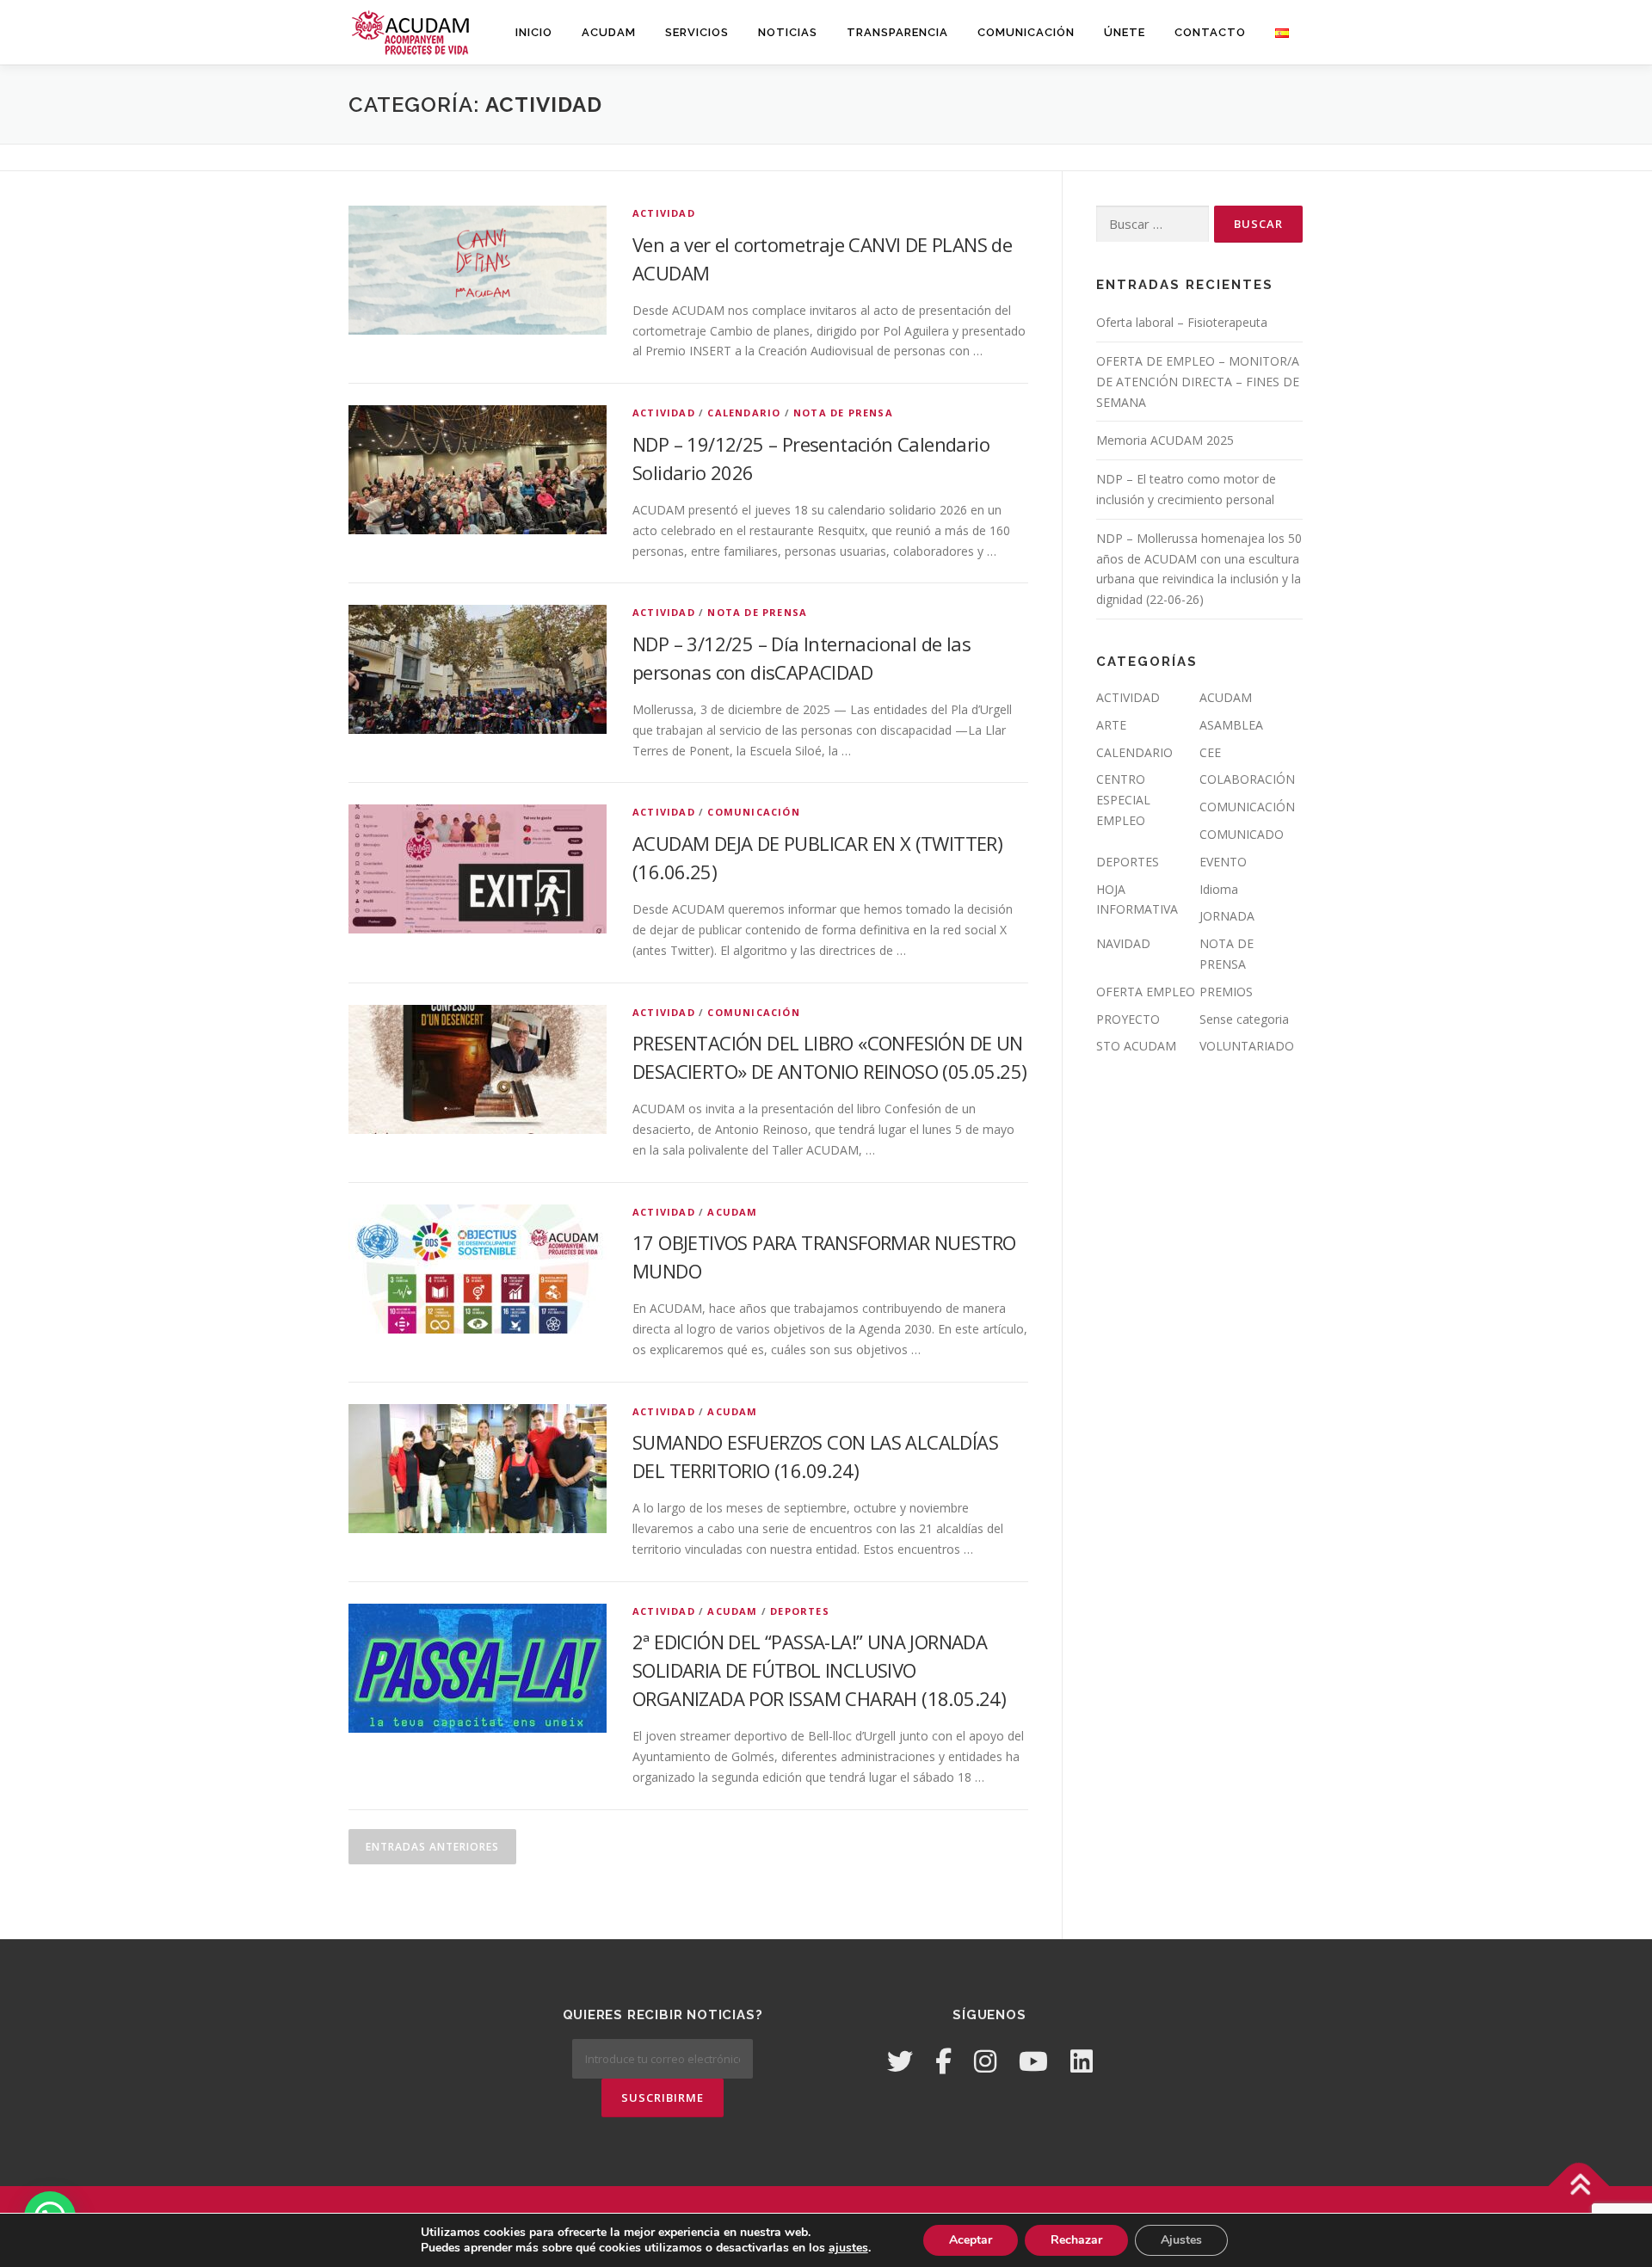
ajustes (848, 2248)
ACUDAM (609, 32)
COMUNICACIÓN (1026, 32)
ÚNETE (1125, 32)
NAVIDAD (1123, 943)
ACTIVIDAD (664, 213)
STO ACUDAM (1136, 1046)
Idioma (1219, 889)
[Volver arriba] (1579, 2187)
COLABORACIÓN (1247, 779)
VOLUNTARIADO (1247, 1046)
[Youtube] (1033, 2061)
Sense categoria (1244, 1019)
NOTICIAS (788, 32)
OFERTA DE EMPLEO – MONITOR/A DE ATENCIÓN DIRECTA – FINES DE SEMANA (1198, 382)
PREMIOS (1226, 992)
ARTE (1111, 725)
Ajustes (1181, 2240)
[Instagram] (985, 2061)
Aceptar (971, 2240)
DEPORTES (800, 1611)
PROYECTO (1128, 1019)
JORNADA (1227, 916)
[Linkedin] (1082, 2061)
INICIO (534, 32)
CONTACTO (1210, 32)
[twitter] (900, 2061)
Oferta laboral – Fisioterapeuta (1182, 322)
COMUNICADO (1242, 834)
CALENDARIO (744, 413)
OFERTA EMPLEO (1146, 992)
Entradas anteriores (432, 1847)
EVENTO (1223, 862)
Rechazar (1076, 2240)
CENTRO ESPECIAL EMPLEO (1123, 800)
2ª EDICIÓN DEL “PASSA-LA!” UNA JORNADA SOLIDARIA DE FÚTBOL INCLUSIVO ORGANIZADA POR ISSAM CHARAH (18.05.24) (819, 1670)
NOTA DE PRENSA (843, 413)
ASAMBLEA (1231, 725)
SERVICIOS (697, 32)
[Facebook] (943, 2061)
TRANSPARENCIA (897, 32)
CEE (1210, 752)
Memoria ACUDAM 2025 (1165, 440)
